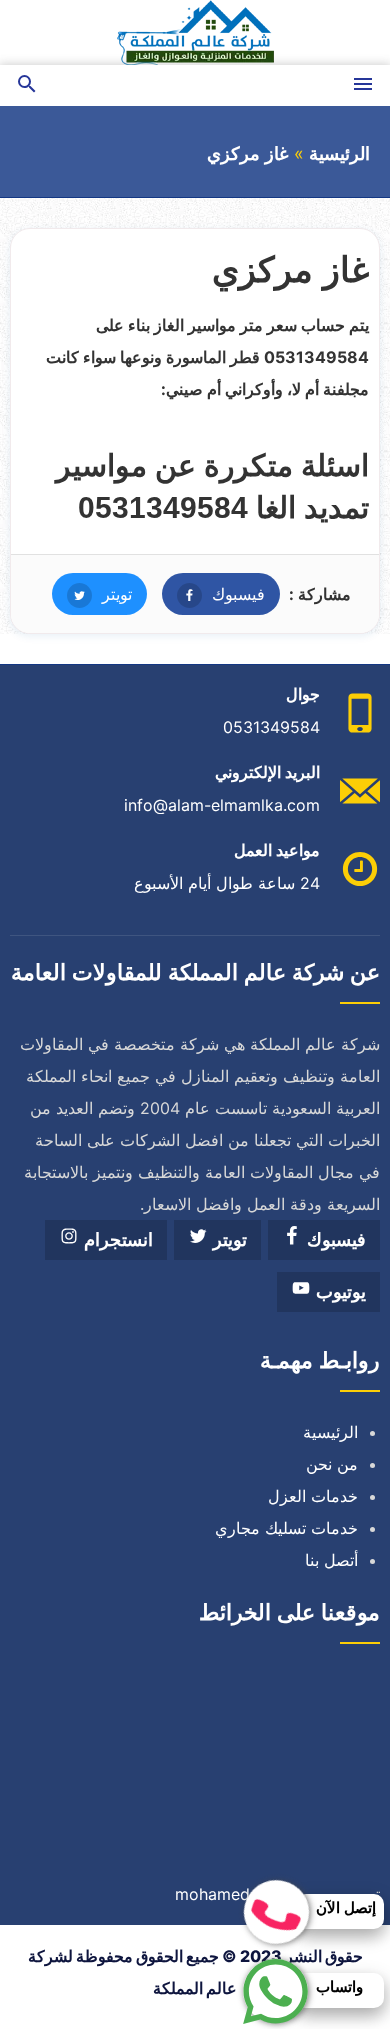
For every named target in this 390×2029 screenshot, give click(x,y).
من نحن (332, 1464)
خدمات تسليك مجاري (286, 1528)
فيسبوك (213, 594)
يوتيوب (338, 1292)
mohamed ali (223, 1894)
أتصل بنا (331, 1560)
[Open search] (27, 85)
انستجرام (116, 1240)
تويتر (92, 594)
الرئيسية (339, 154)
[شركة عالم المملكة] (195, 32)
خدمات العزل (313, 1496)
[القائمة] (363, 85)
